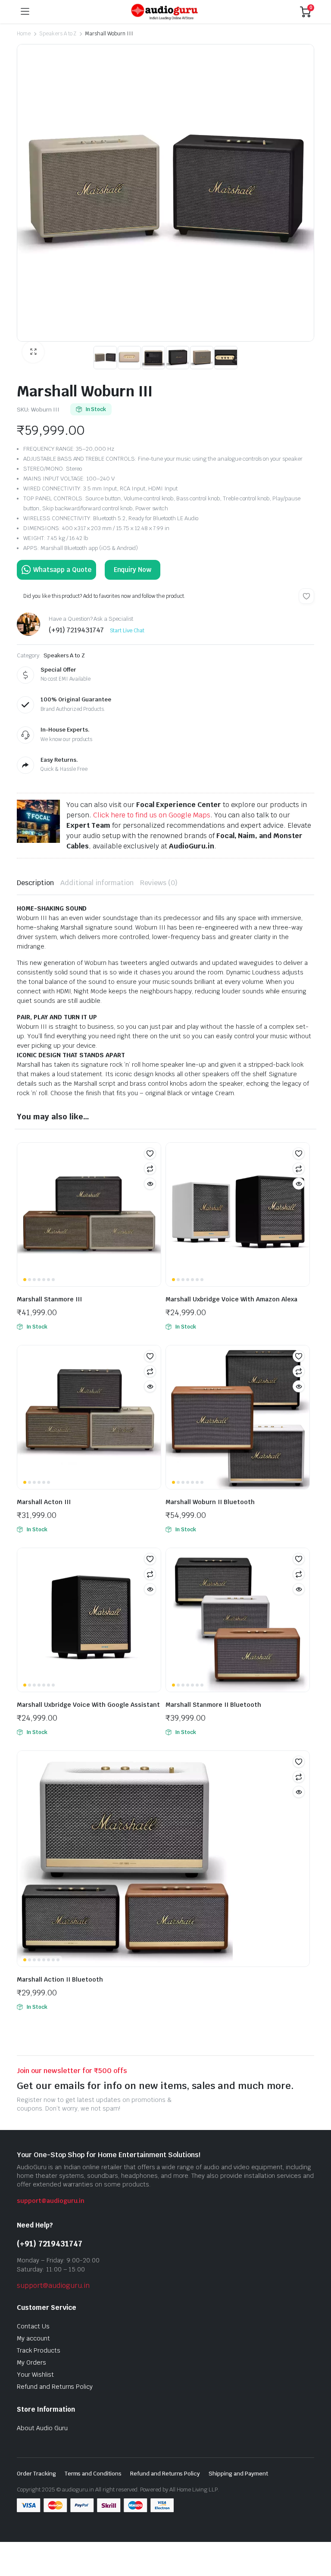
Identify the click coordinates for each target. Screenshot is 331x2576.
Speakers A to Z (58, 34)
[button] (33, 352)
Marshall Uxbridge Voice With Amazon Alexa (231, 1299)
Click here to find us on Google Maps (152, 815)
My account (33, 2338)
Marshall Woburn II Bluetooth (210, 1502)
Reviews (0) (159, 883)
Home (24, 34)
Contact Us (33, 2326)
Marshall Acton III (44, 1502)
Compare (150, 1169)
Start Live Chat (127, 631)
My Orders (31, 2362)
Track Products (39, 2350)
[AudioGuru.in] (165, 12)
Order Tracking (36, 2474)
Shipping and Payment (238, 2474)
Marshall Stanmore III (49, 1299)
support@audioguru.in (51, 2201)
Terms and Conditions (93, 2474)
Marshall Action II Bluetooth (60, 1979)
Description (35, 883)
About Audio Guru (42, 2428)
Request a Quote (56, 570)
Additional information (97, 883)
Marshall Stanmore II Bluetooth (213, 1705)
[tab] (35, 883)
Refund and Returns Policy (55, 2387)
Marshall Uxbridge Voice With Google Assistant (88, 1705)
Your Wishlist (35, 2375)
